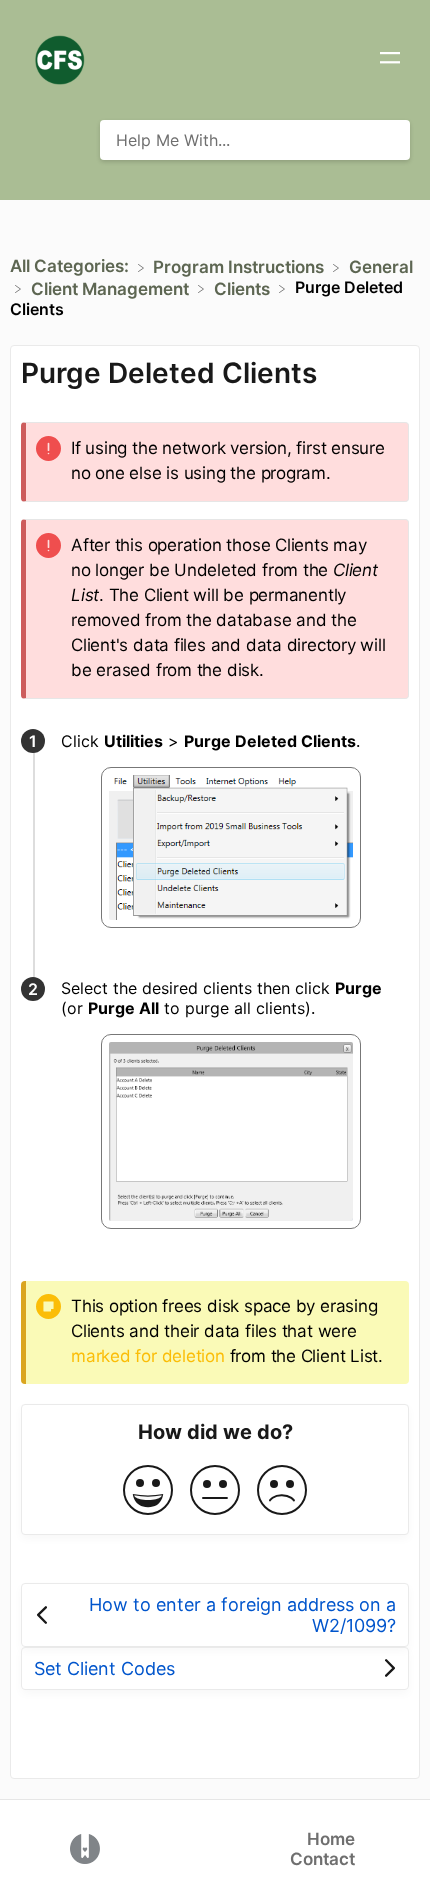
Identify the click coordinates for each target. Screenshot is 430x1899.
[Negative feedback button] (282, 1491)
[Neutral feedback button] (215, 1491)
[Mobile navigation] (390, 60)
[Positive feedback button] (148, 1491)
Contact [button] (322, 1859)
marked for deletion (148, 1356)
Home (331, 1839)
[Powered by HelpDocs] (85, 1848)
